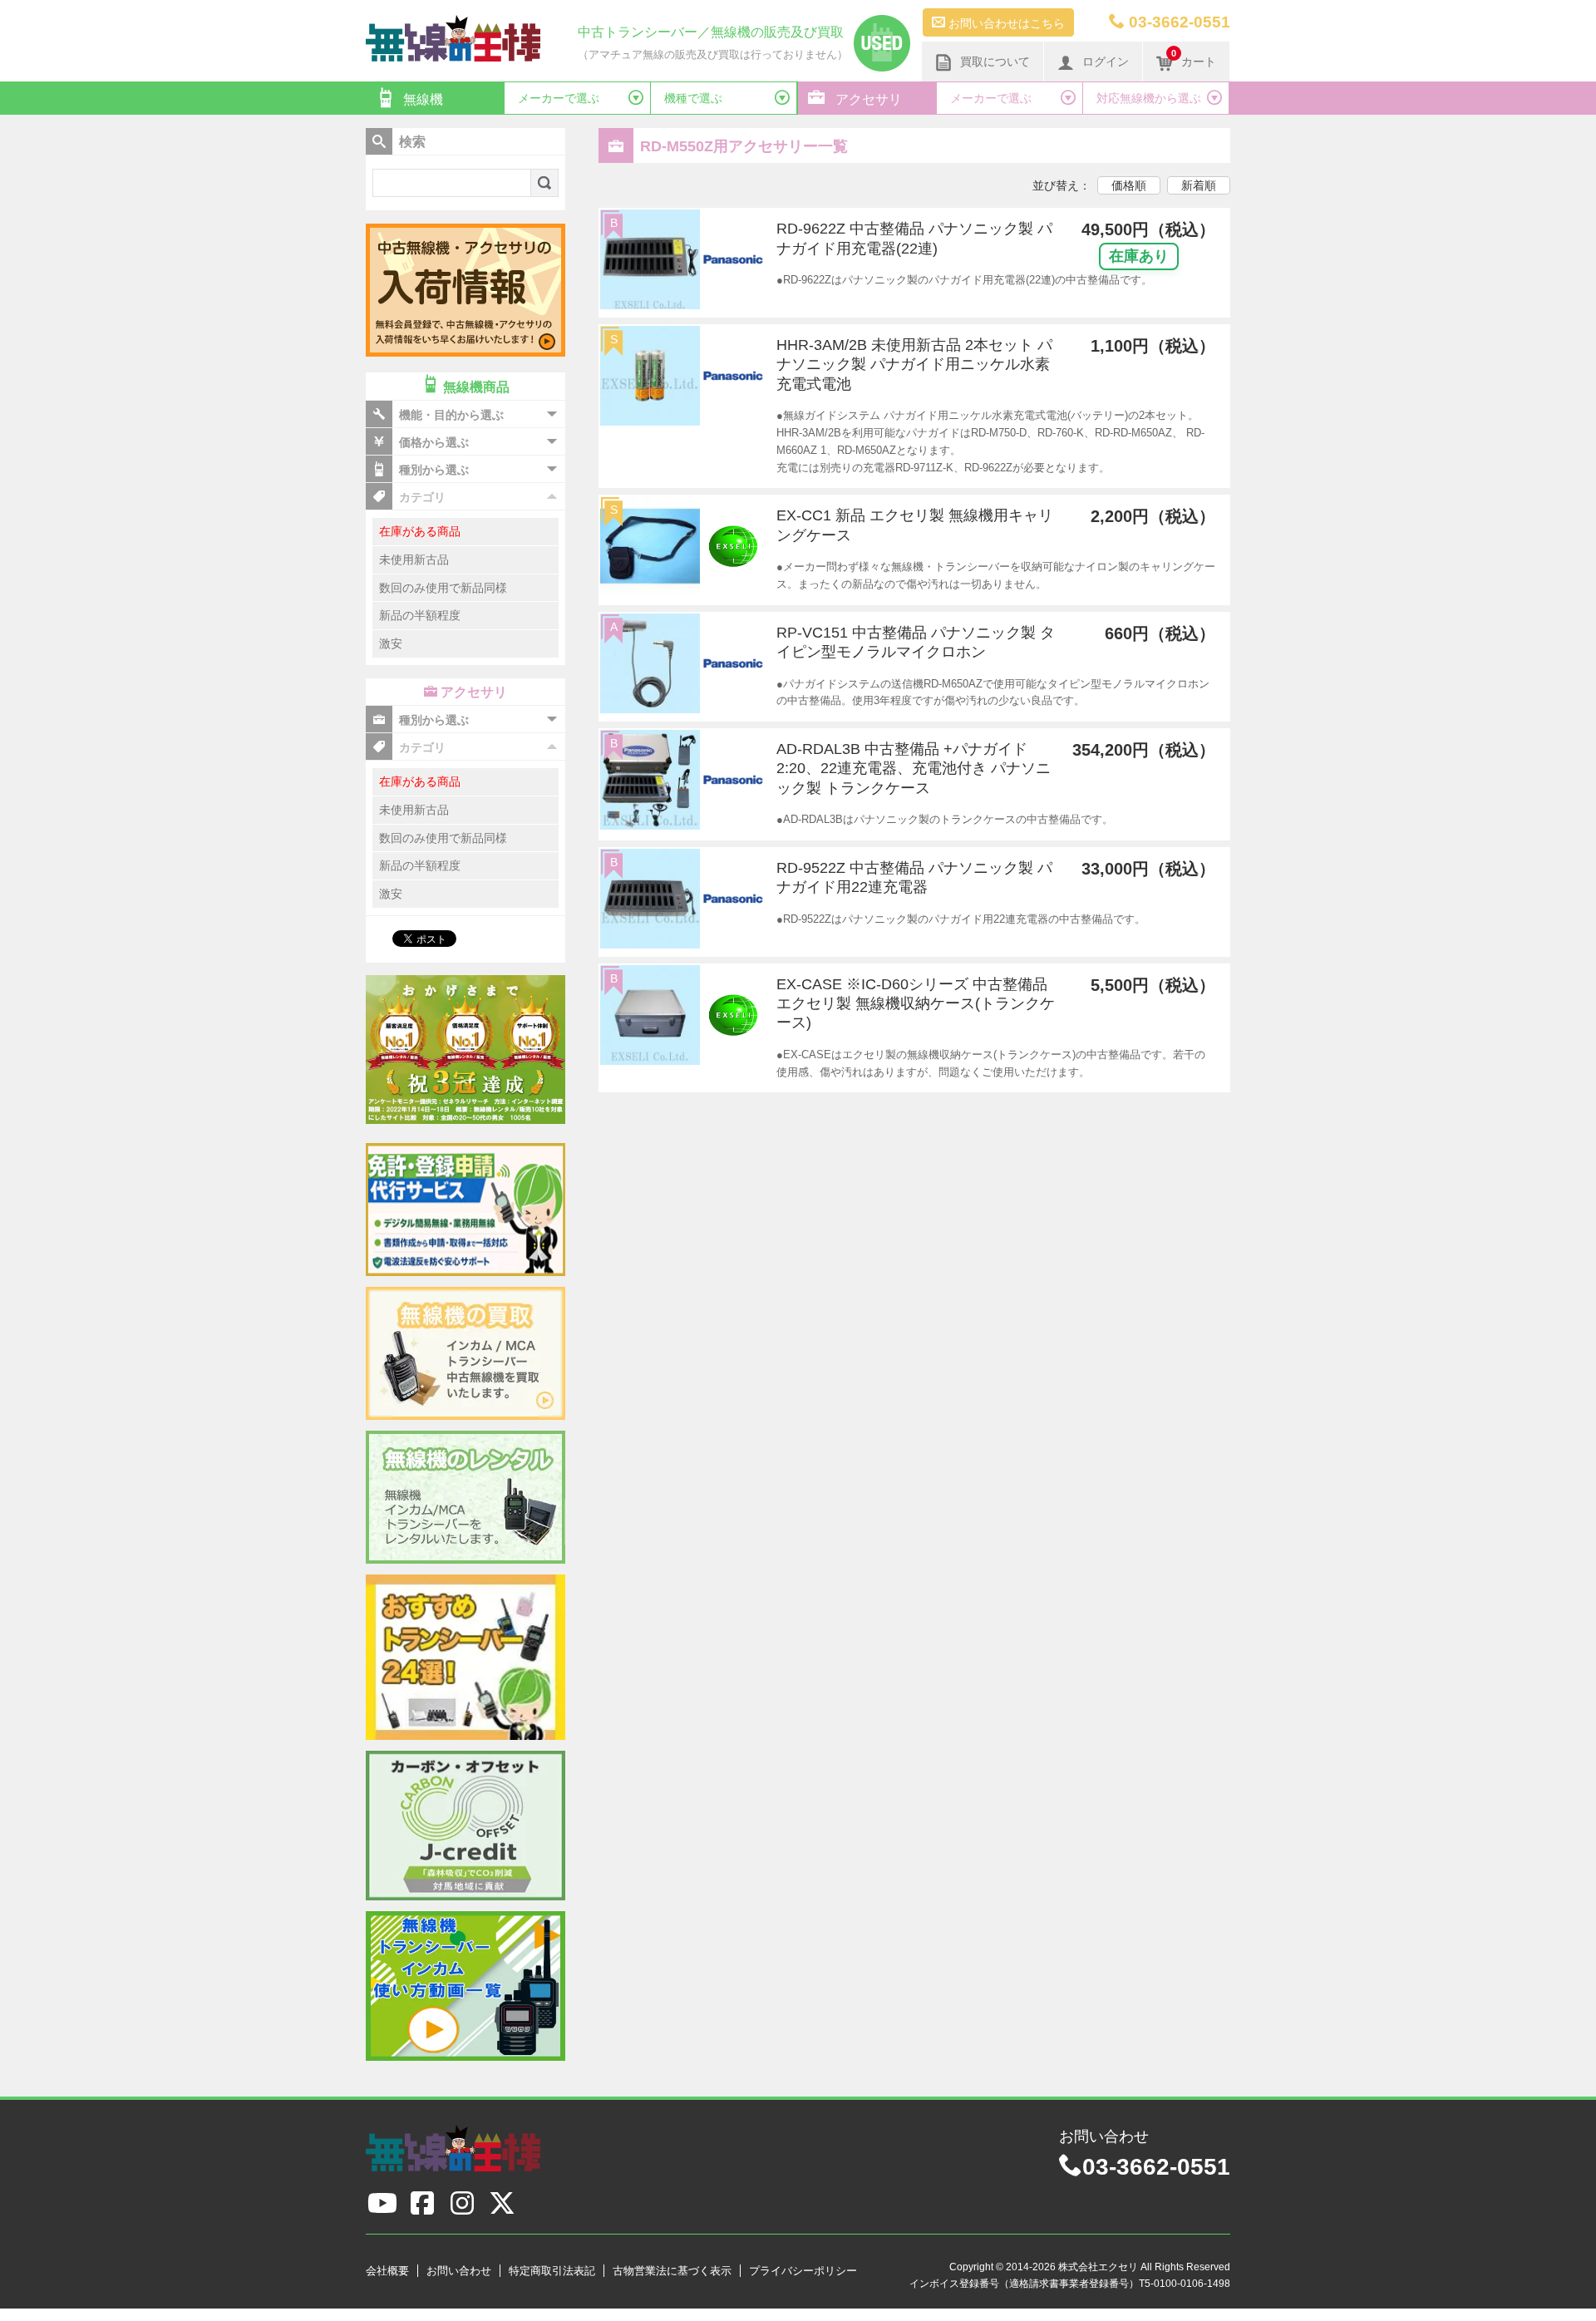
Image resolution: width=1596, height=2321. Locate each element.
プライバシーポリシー (803, 2271)
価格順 (1129, 185)
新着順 (1199, 185)
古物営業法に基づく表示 (672, 2271)
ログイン (1106, 62)
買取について (995, 62)
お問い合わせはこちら (1005, 23)
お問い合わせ (459, 2271)
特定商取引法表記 (552, 2271)
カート (1194, 58)
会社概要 (387, 2271)
